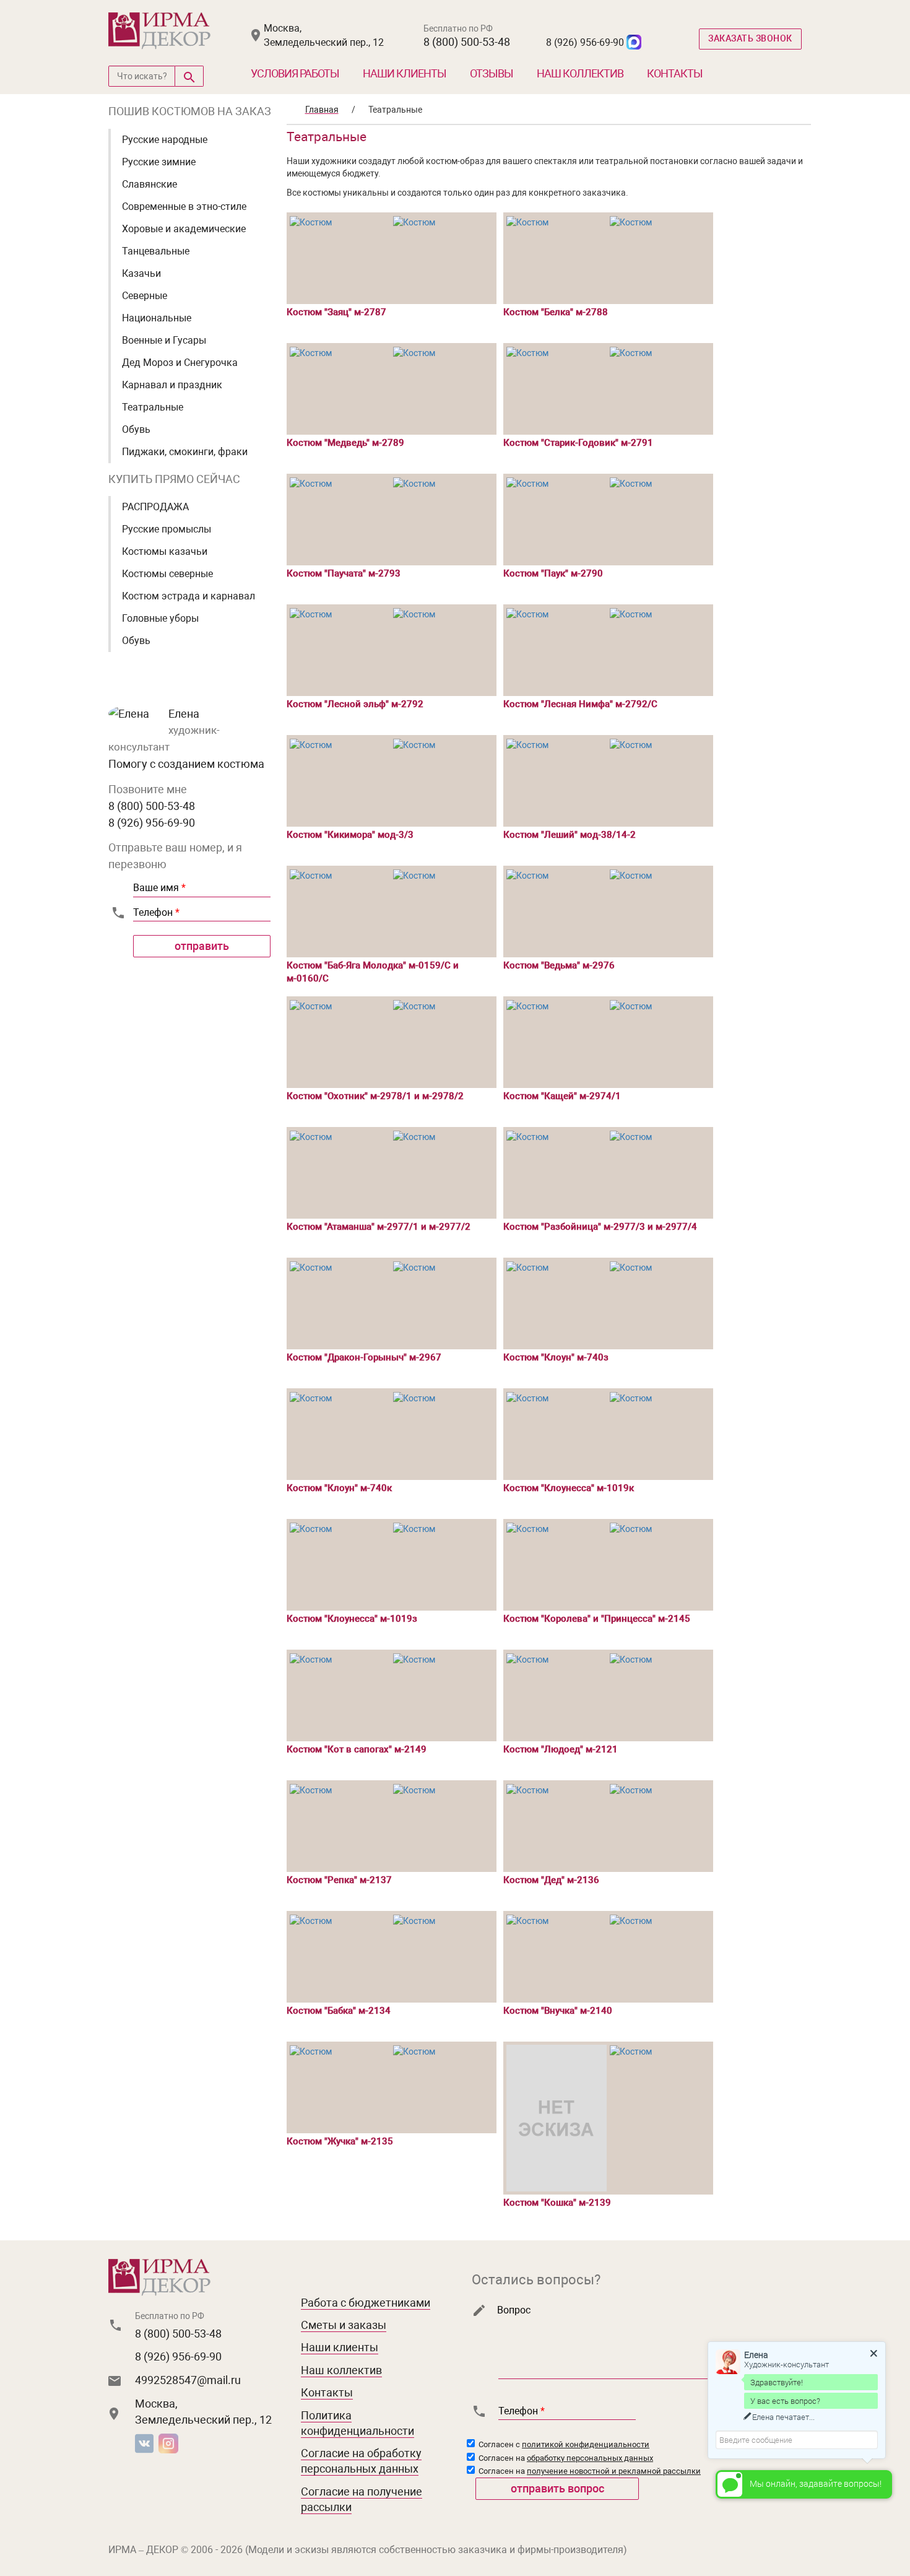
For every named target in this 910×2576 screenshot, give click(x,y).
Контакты (675, 73)
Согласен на (565, 2458)
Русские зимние (159, 162)
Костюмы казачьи (165, 551)
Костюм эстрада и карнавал (188, 596)
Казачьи (141, 273)
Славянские (149, 184)
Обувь (136, 429)
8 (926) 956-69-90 (585, 42)
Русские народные (165, 140)
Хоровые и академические (184, 229)
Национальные (157, 318)
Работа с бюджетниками (366, 2303)
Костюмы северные (167, 574)
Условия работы (295, 73)
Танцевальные (156, 251)
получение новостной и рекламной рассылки (614, 2471)
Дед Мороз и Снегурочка (180, 363)
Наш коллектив (580, 73)
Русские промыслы (167, 529)
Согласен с (563, 2444)
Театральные (153, 407)
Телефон (156, 912)
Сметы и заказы (344, 2325)
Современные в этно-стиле (184, 207)
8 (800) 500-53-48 (467, 42)
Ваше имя (159, 888)
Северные (145, 296)
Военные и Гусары (164, 340)
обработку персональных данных (590, 2458)
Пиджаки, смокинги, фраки (185, 452)
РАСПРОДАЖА (155, 507)
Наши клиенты (405, 73)
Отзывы (492, 73)
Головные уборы (160, 618)
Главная (322, 110)
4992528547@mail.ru (188, 2380)
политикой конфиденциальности (586, 2444)
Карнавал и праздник (172, 385)
